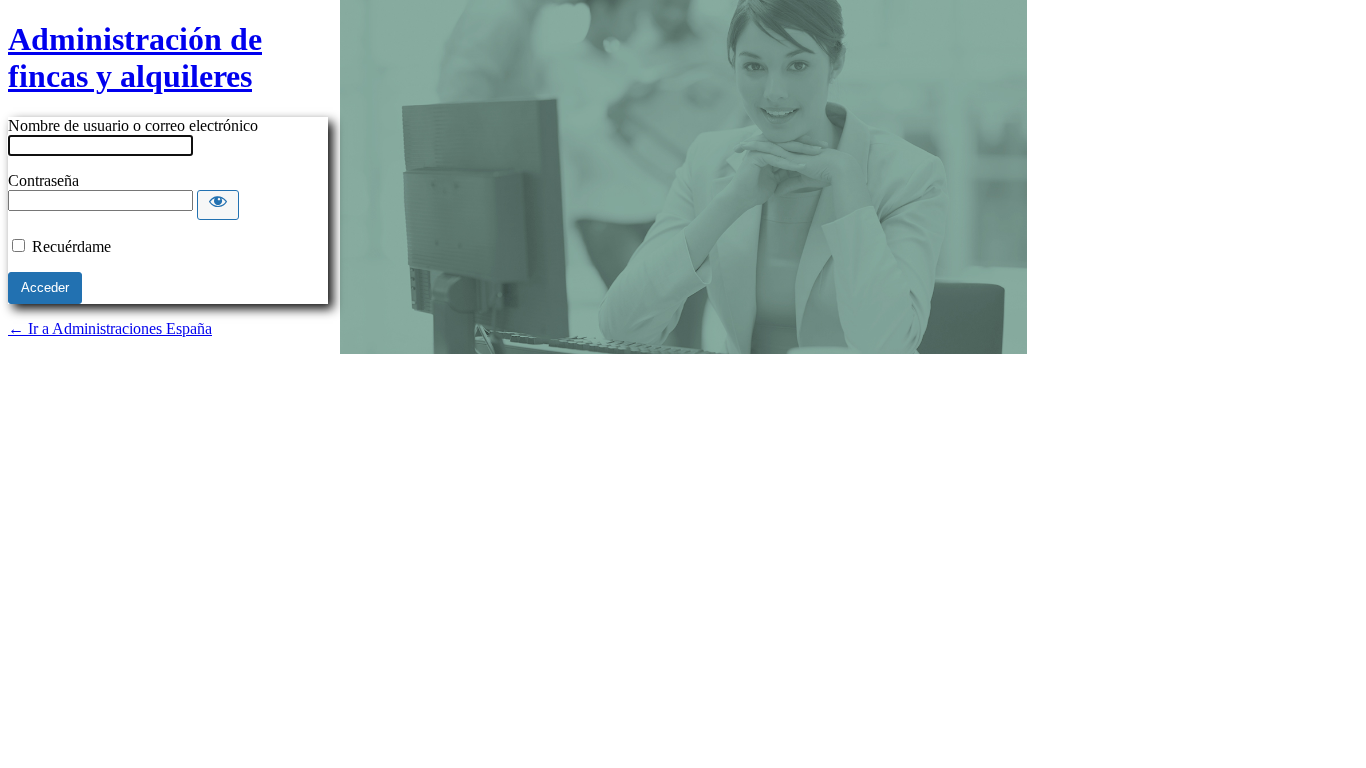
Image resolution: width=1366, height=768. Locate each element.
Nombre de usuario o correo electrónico (133, 125)
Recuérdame (71, 246)
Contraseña (43, 180)
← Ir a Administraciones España (110, 328)
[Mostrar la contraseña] (218, 205)
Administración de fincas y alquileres (135, 57)
